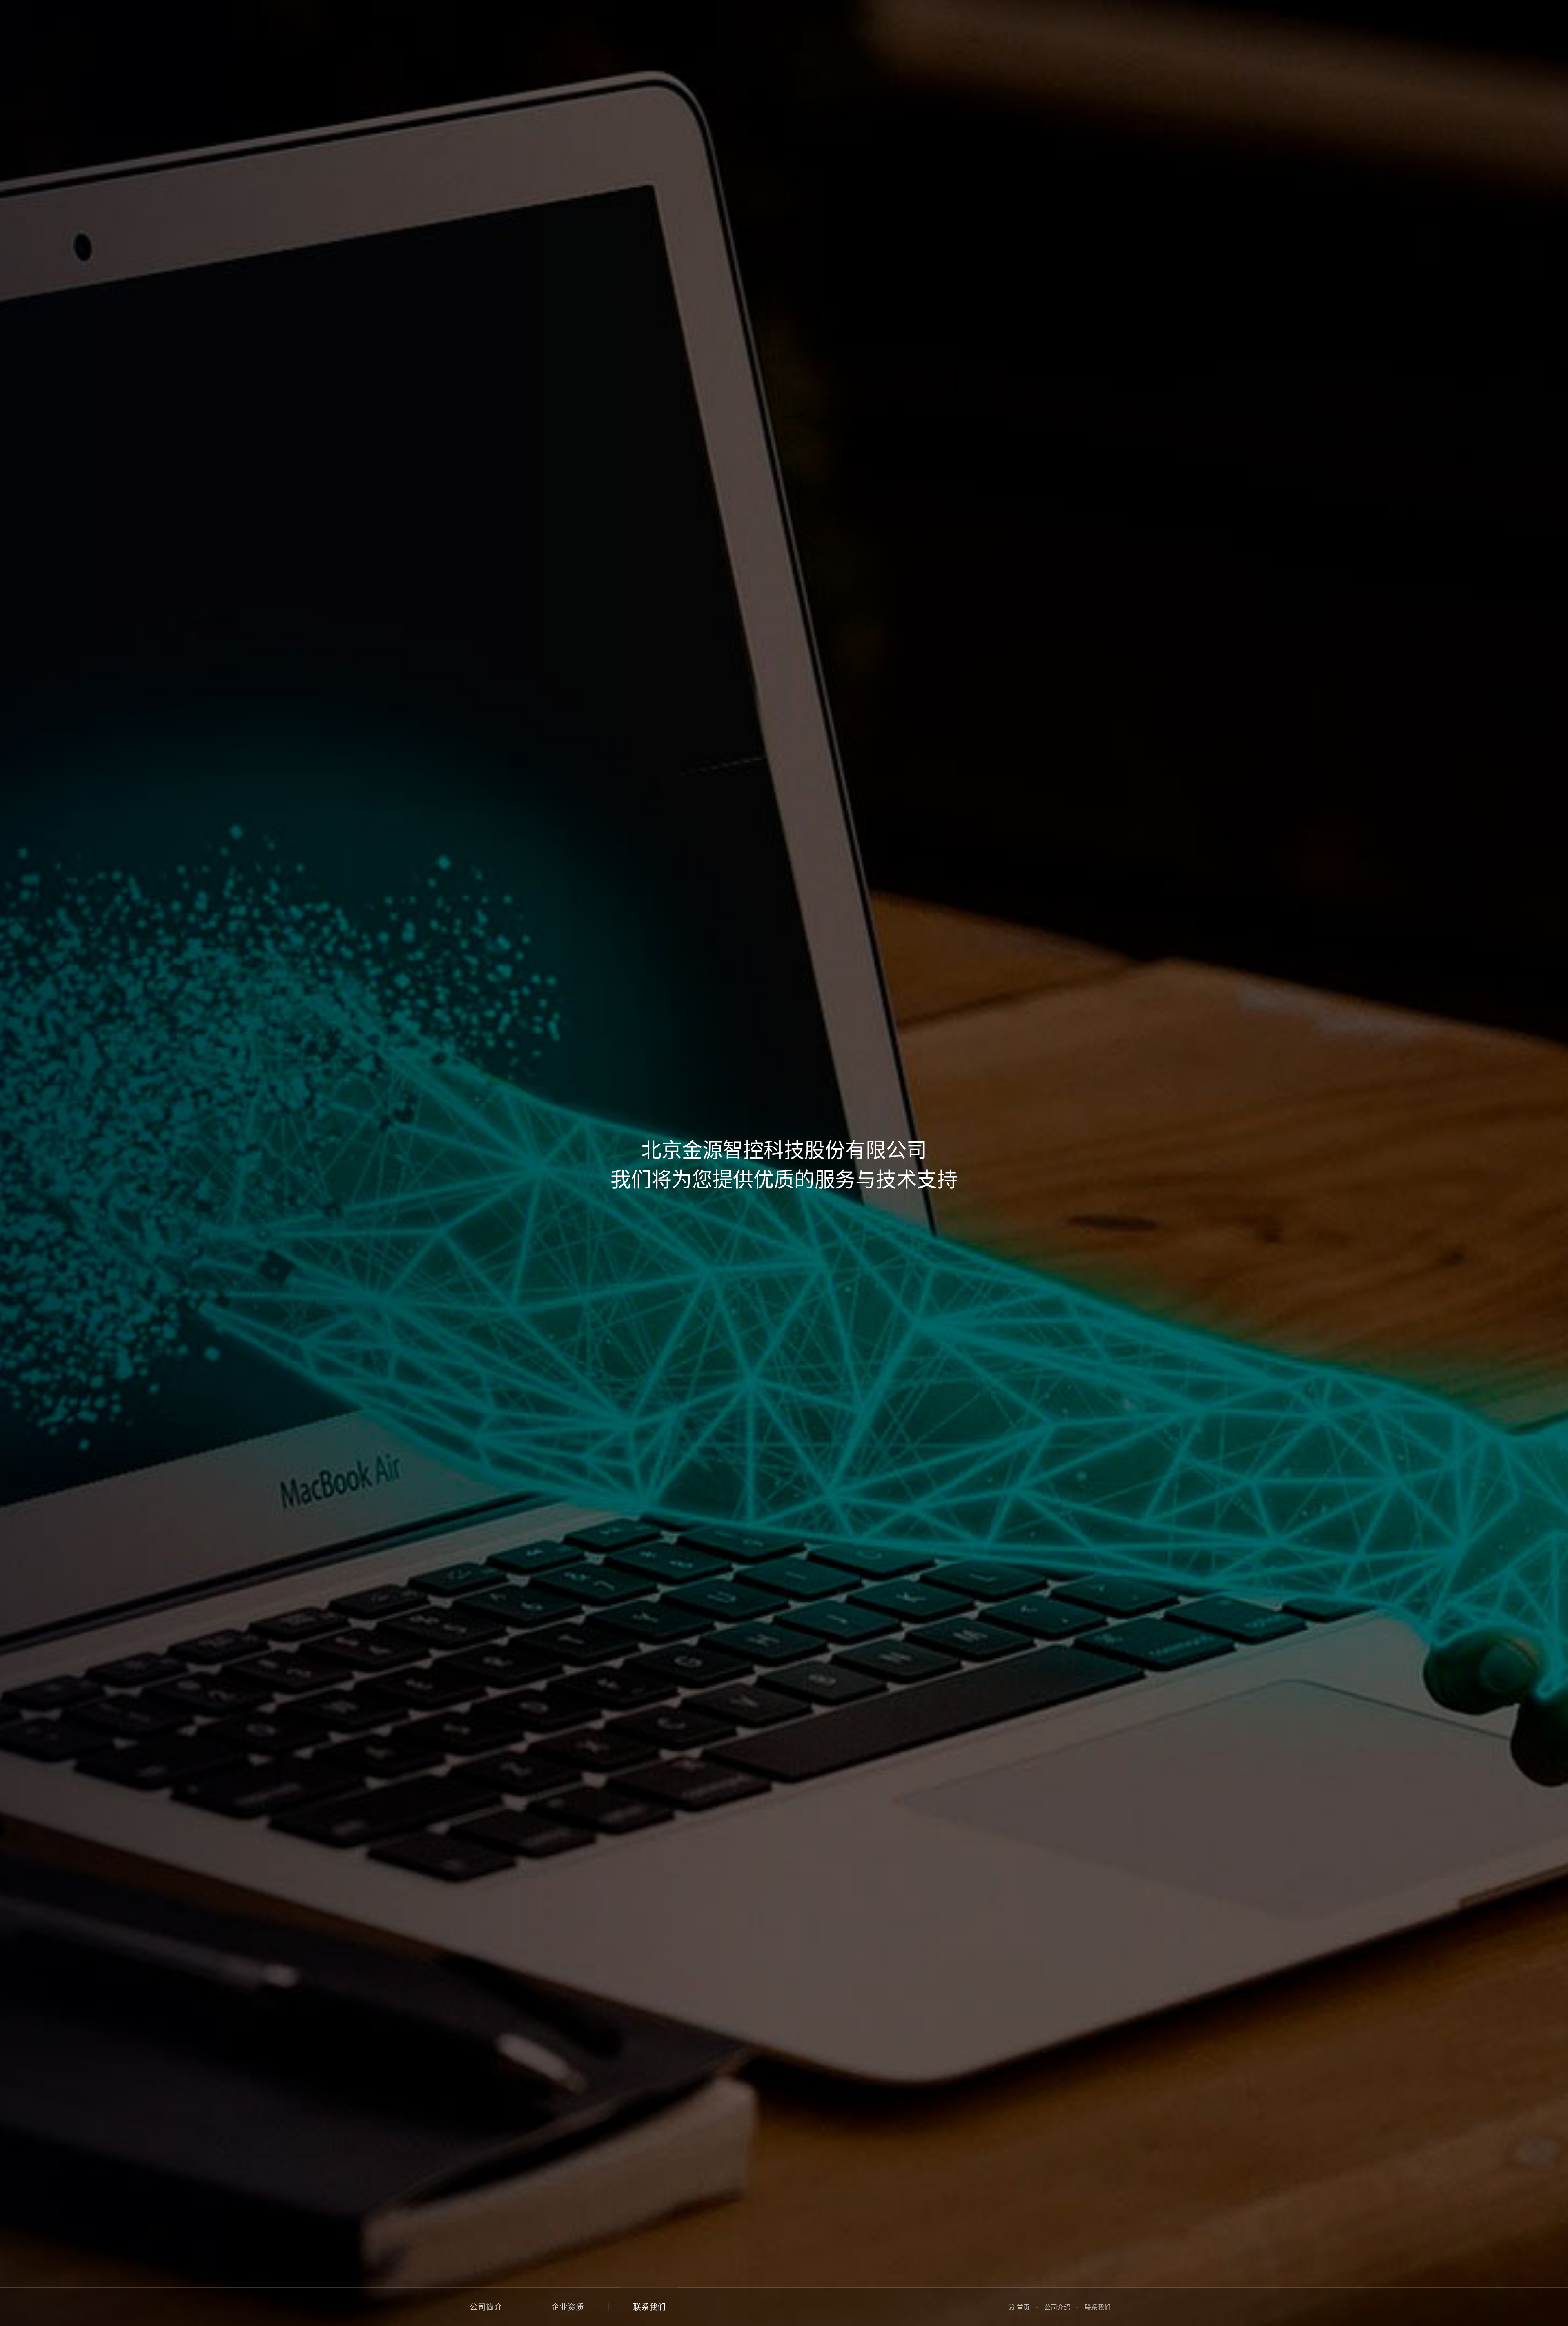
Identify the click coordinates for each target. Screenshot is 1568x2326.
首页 (1023, 2307)
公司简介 (486, 2307)
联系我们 (649, 2307)
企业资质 (568, 2307)
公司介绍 (1057, 2307)
